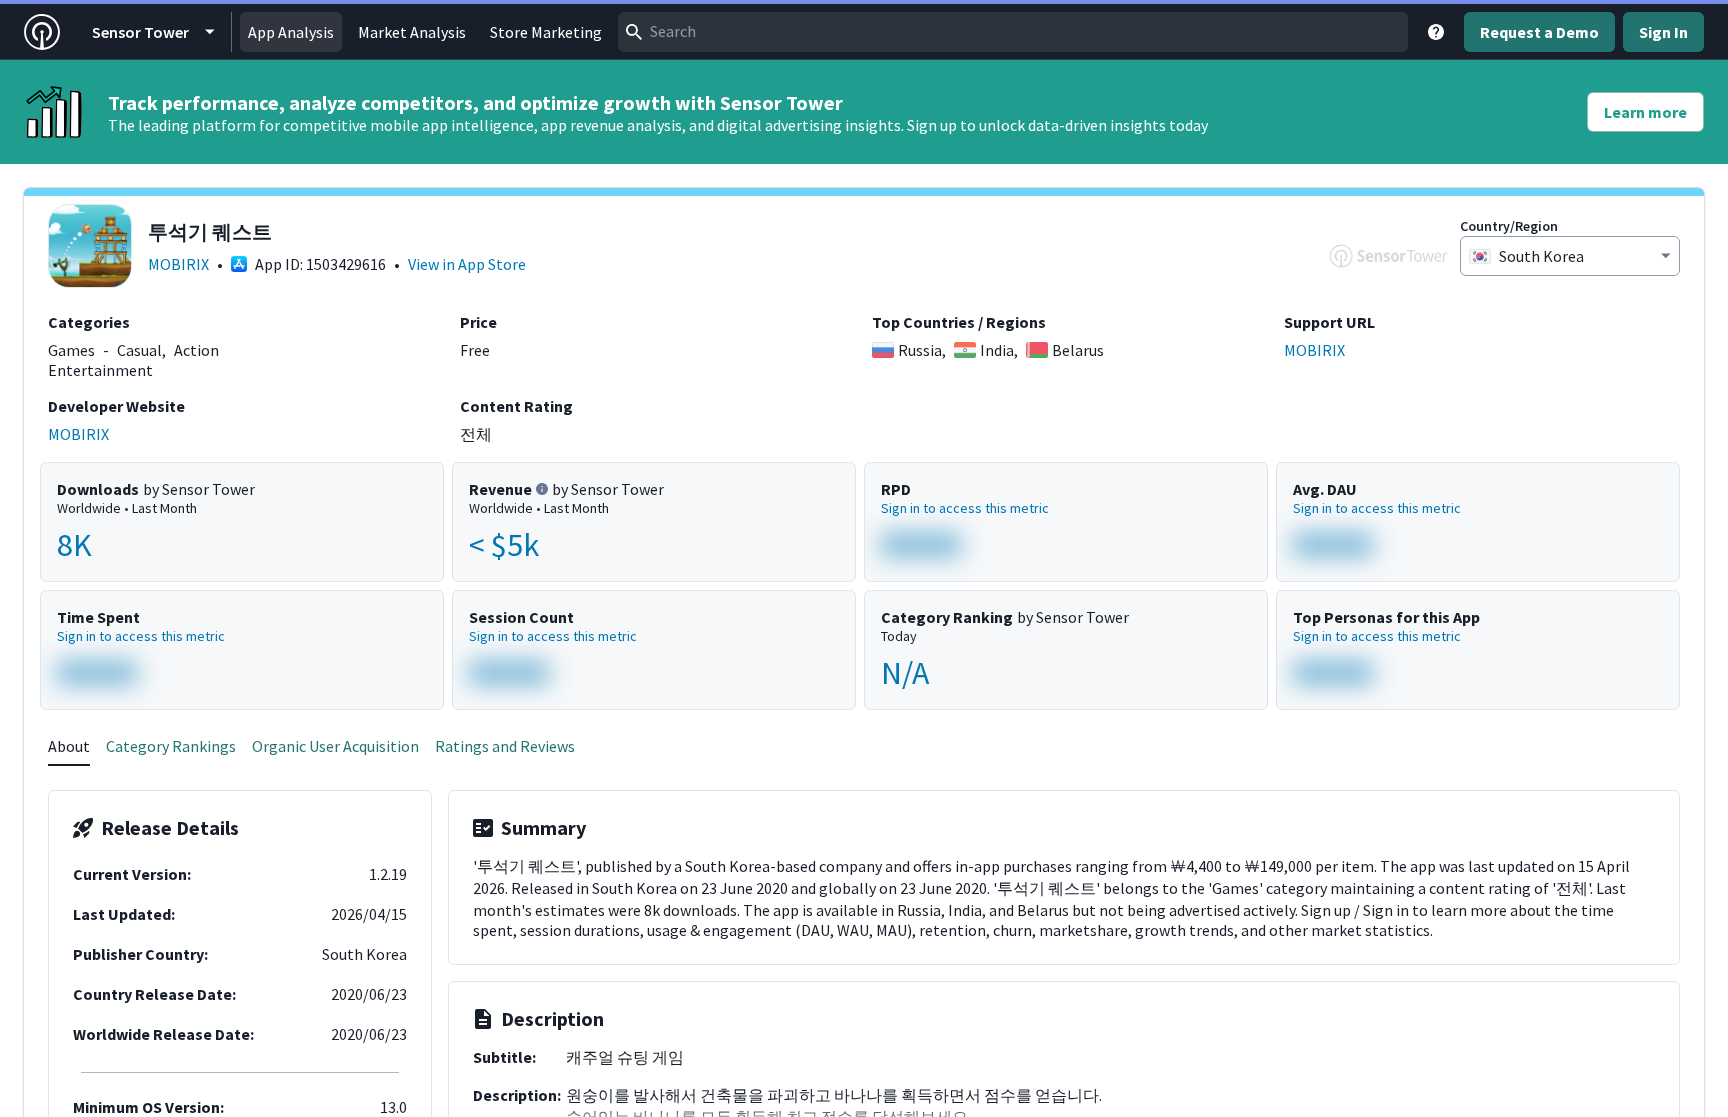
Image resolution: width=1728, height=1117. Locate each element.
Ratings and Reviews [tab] (505, 746)
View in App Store (467, 264)
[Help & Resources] (1436, 32)
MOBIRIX (178, 264)
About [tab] (69, 746)
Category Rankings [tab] (171, 746)
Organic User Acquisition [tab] (335, 746)
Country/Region (1509, 226)
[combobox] (1013, 32)
